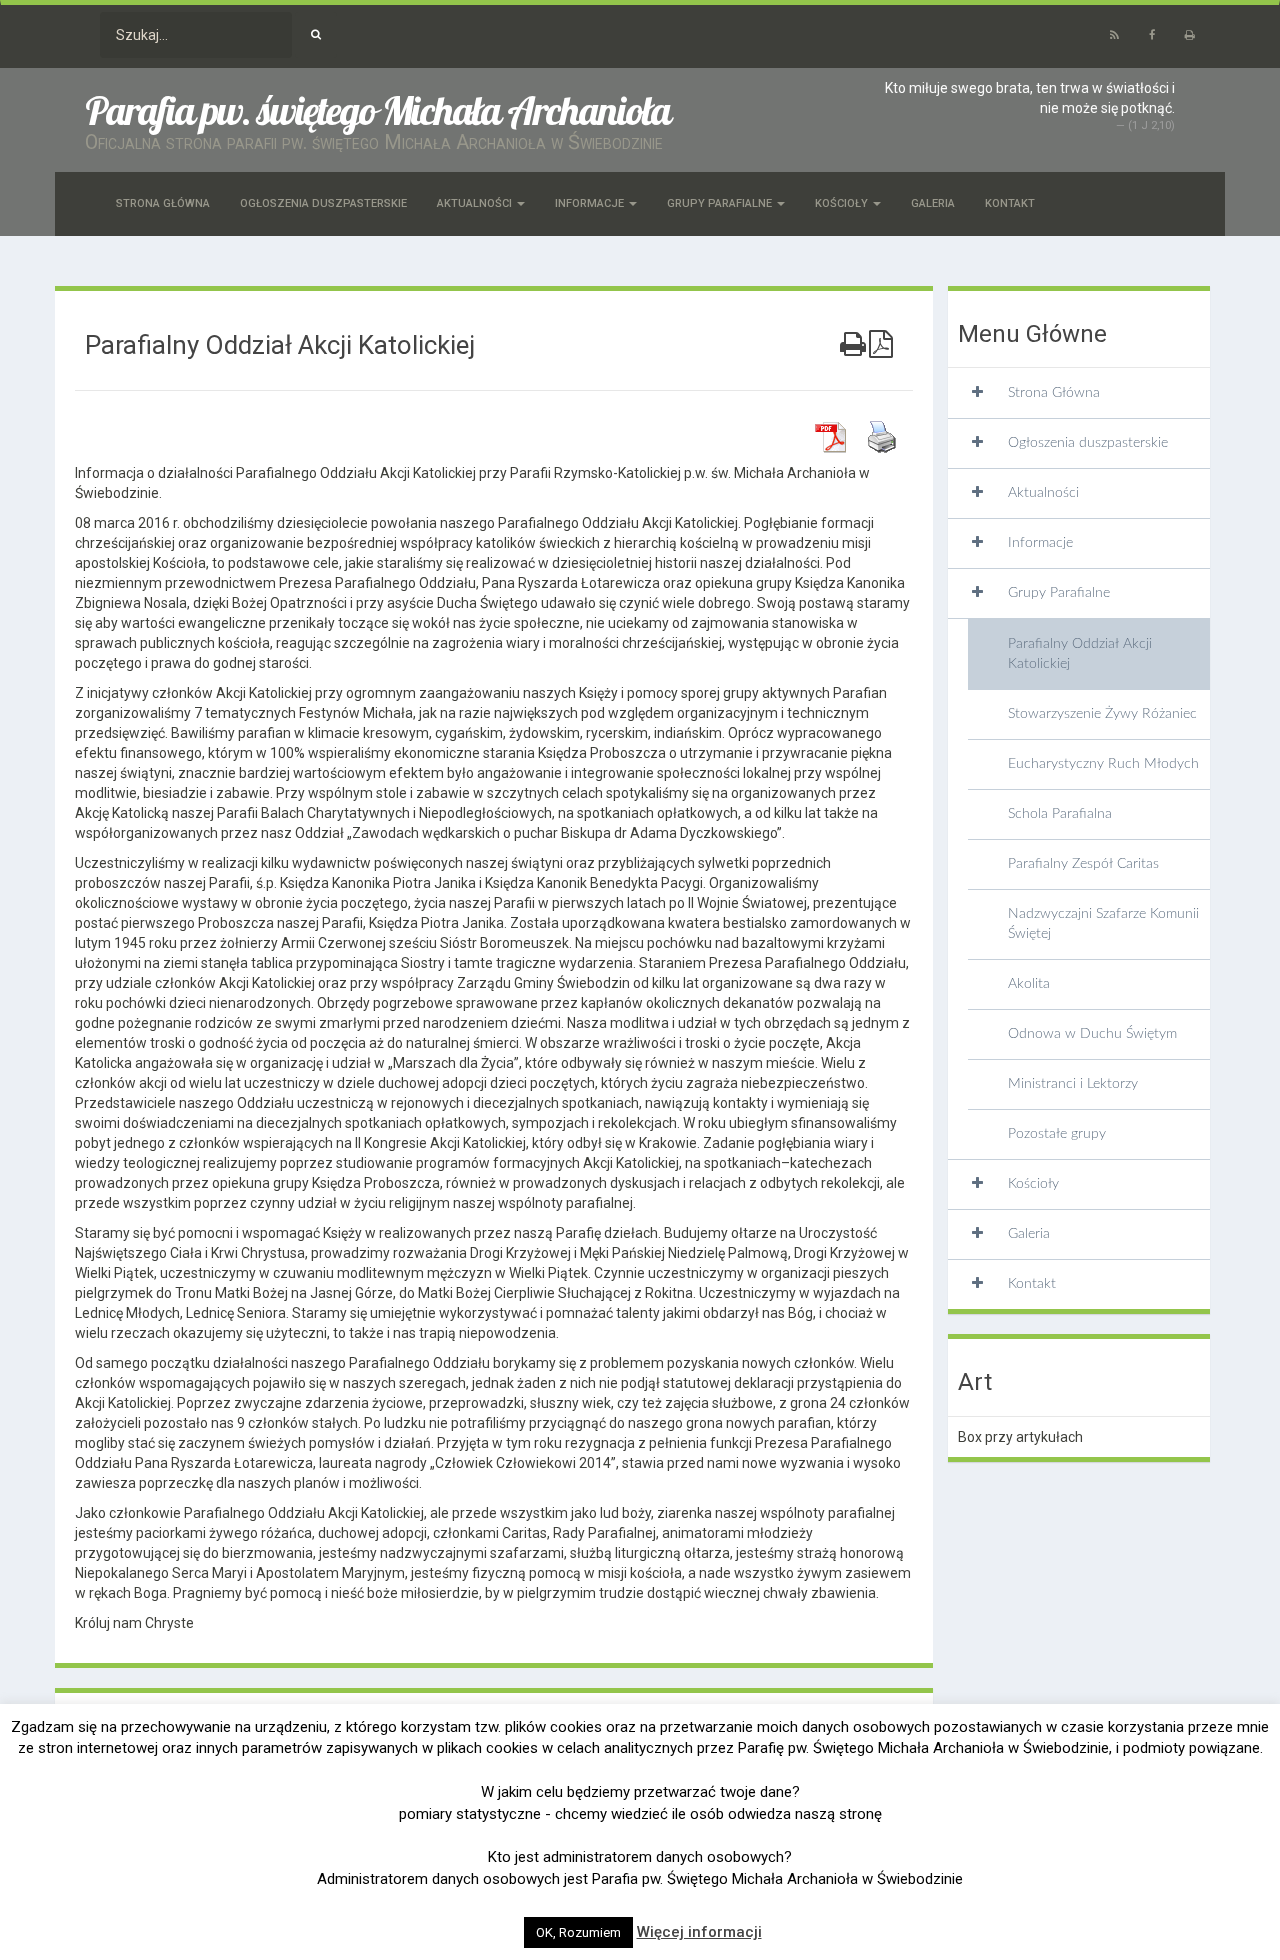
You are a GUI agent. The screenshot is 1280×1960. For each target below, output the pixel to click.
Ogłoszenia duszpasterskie (323, 203)
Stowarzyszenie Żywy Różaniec (1102, 714)
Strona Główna (163, 203)
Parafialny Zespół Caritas (1083, 864)
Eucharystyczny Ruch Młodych (1103, 764)
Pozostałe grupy (1057, 1134)
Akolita (1029, 984)
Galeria (933, 203)
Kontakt (1010, 203)
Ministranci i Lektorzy (1073, 1084)
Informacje (591, 203)
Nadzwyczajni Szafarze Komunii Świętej (1103, 924)
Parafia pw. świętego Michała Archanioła (377, 110)
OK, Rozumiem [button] (578, 1932)
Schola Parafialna (1060, 814)
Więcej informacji (699, 1932)
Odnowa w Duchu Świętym (1092, 1034)
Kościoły (843, 203)
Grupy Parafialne (721, 203)
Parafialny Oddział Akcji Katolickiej (1080, 654)
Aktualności (476, 203)
